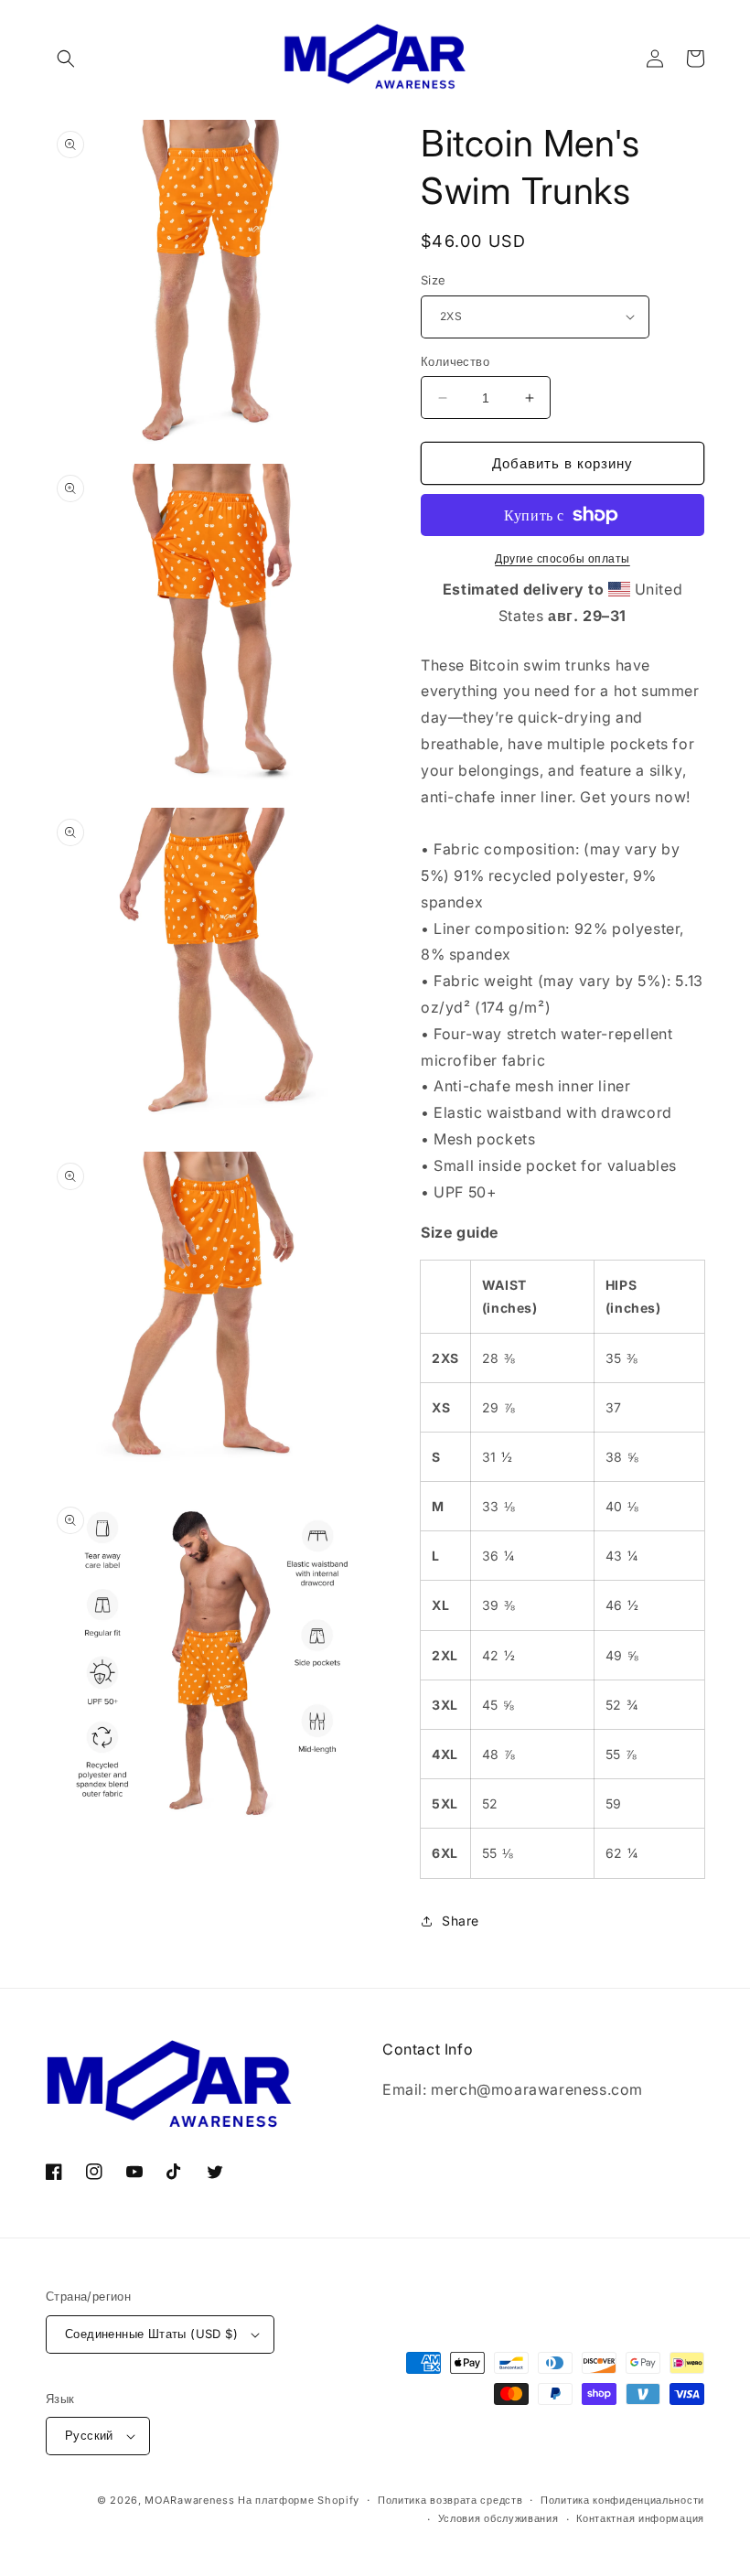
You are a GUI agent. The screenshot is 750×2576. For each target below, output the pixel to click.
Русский (89, 2435)
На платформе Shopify (299, 2500)
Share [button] (461, 1921)
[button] (66, 59)
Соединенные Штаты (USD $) (151, 2334)
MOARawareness (189, 2500)
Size (434, 280)
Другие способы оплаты (562, 558)
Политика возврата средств (450, 2500)
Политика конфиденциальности (622, 2500)
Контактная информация (640, 2518)
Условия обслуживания (498, 2518)
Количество (455, 361)
